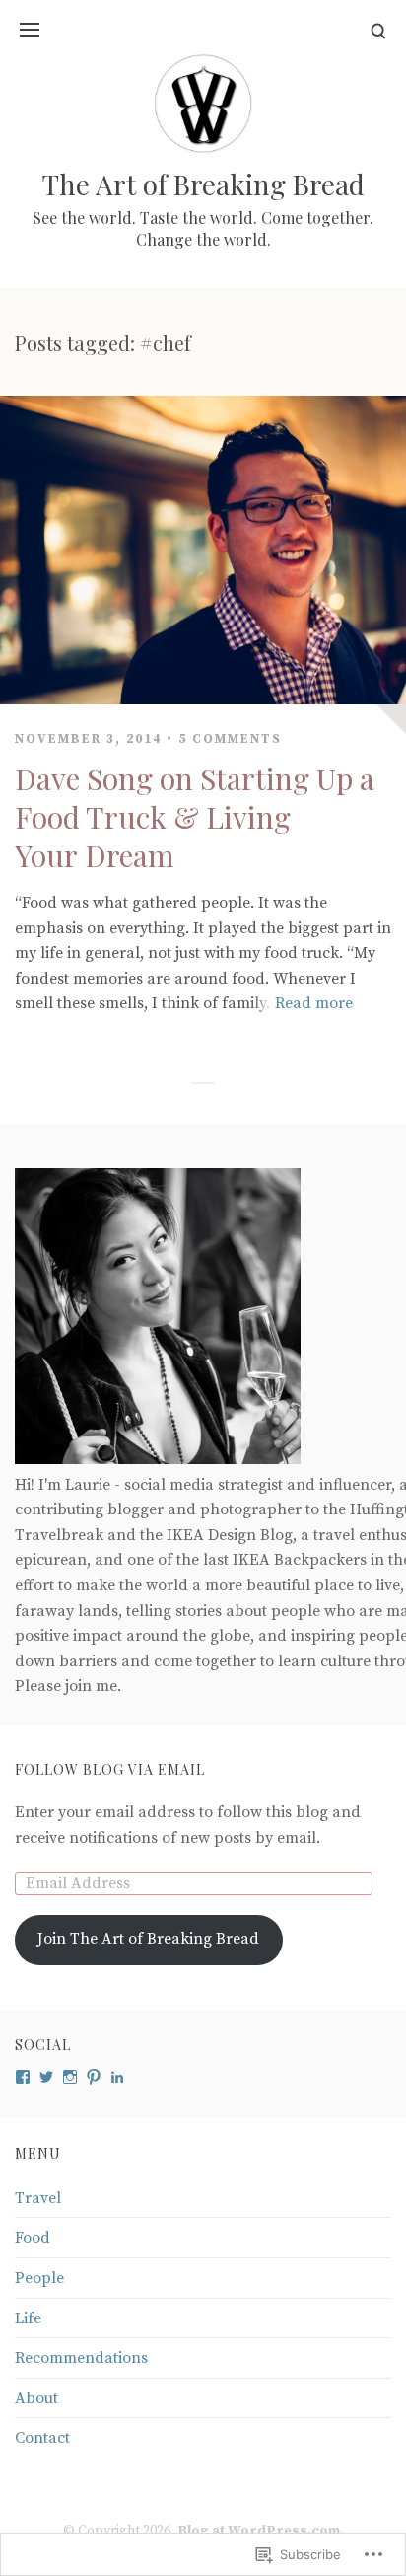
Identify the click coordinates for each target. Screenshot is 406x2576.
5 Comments (230, 739)
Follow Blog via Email (110, 1769)
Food (33, 2238)
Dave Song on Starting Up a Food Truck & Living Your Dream (195, 817)
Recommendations (81, 2358)
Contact (42, 2438)
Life (28, 2318)
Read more (314, 1003)
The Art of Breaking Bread (203, 184)
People (39, 2278)
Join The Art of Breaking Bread (148, 1939)
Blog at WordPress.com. (261, 2531)
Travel (38, 2198)
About (36, 2398)
